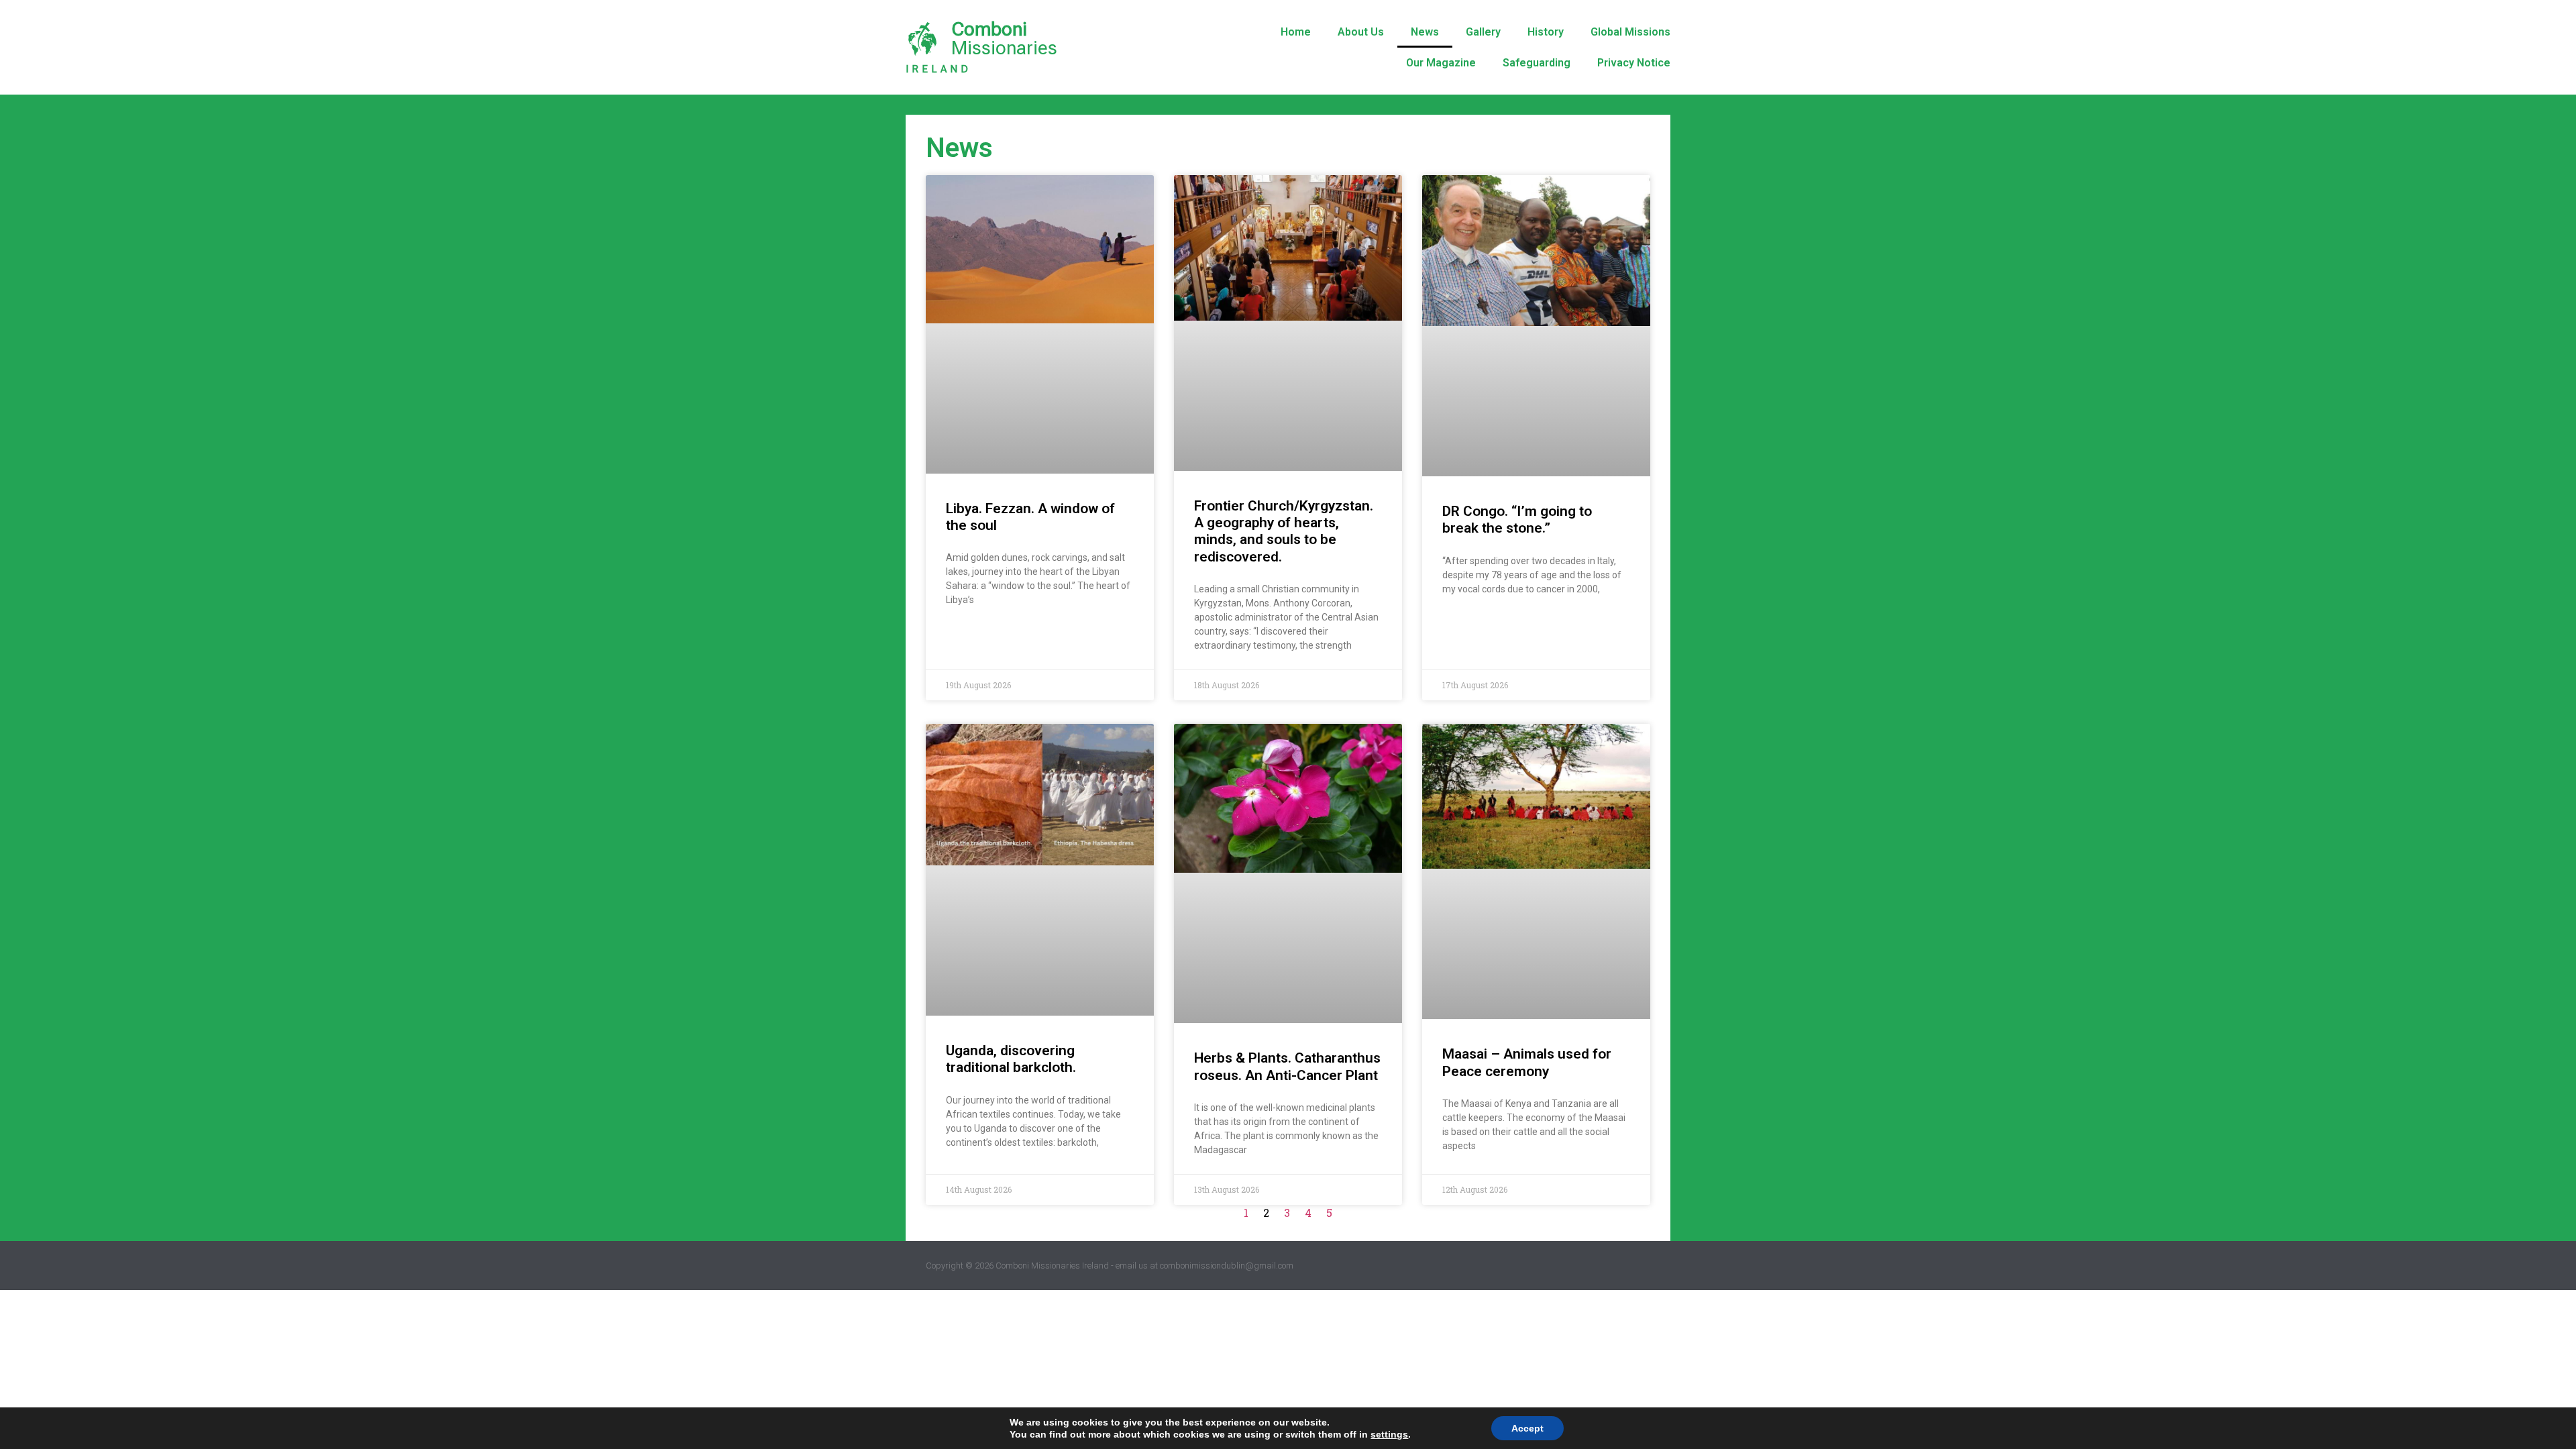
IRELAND (938, 69)
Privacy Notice (1634, 63)
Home (1296, 32)
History (1546, 32)
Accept (1527, 1428)
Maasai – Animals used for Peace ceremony (1527, 1062)
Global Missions (1630, 32)
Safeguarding (1537, 63)
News (1425, 32)
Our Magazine (1441, 63)
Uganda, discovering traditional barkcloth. (1011, 1059)
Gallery (1483, 32)
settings (1389, 1434)
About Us (1361, 32)
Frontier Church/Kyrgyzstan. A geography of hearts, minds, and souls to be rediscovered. (1284, 531)
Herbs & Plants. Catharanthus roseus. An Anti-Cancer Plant (1287, 1066)
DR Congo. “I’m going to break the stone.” (1517, 520)
